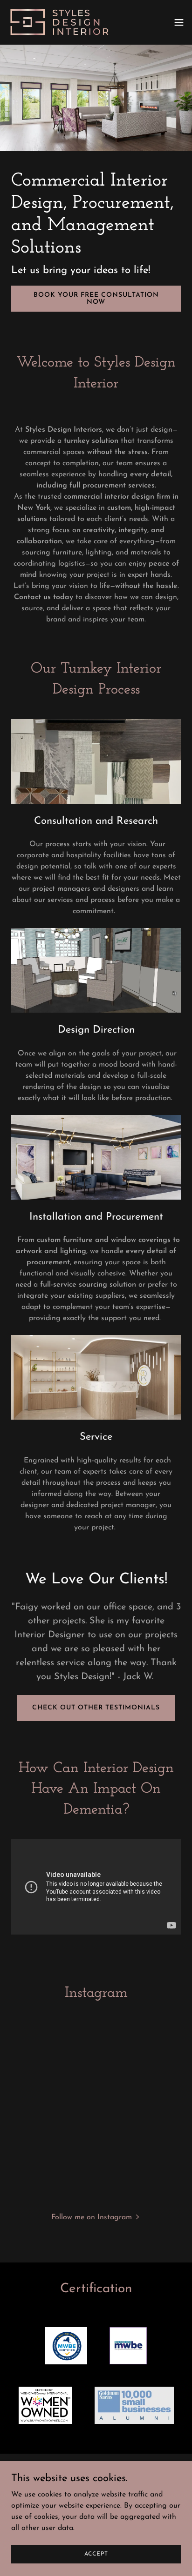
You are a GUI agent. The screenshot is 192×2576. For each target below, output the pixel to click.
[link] (60, 22)
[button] (179, 22)
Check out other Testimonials (96, 1708)
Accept (96, 2554)
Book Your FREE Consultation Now (96, 299)
